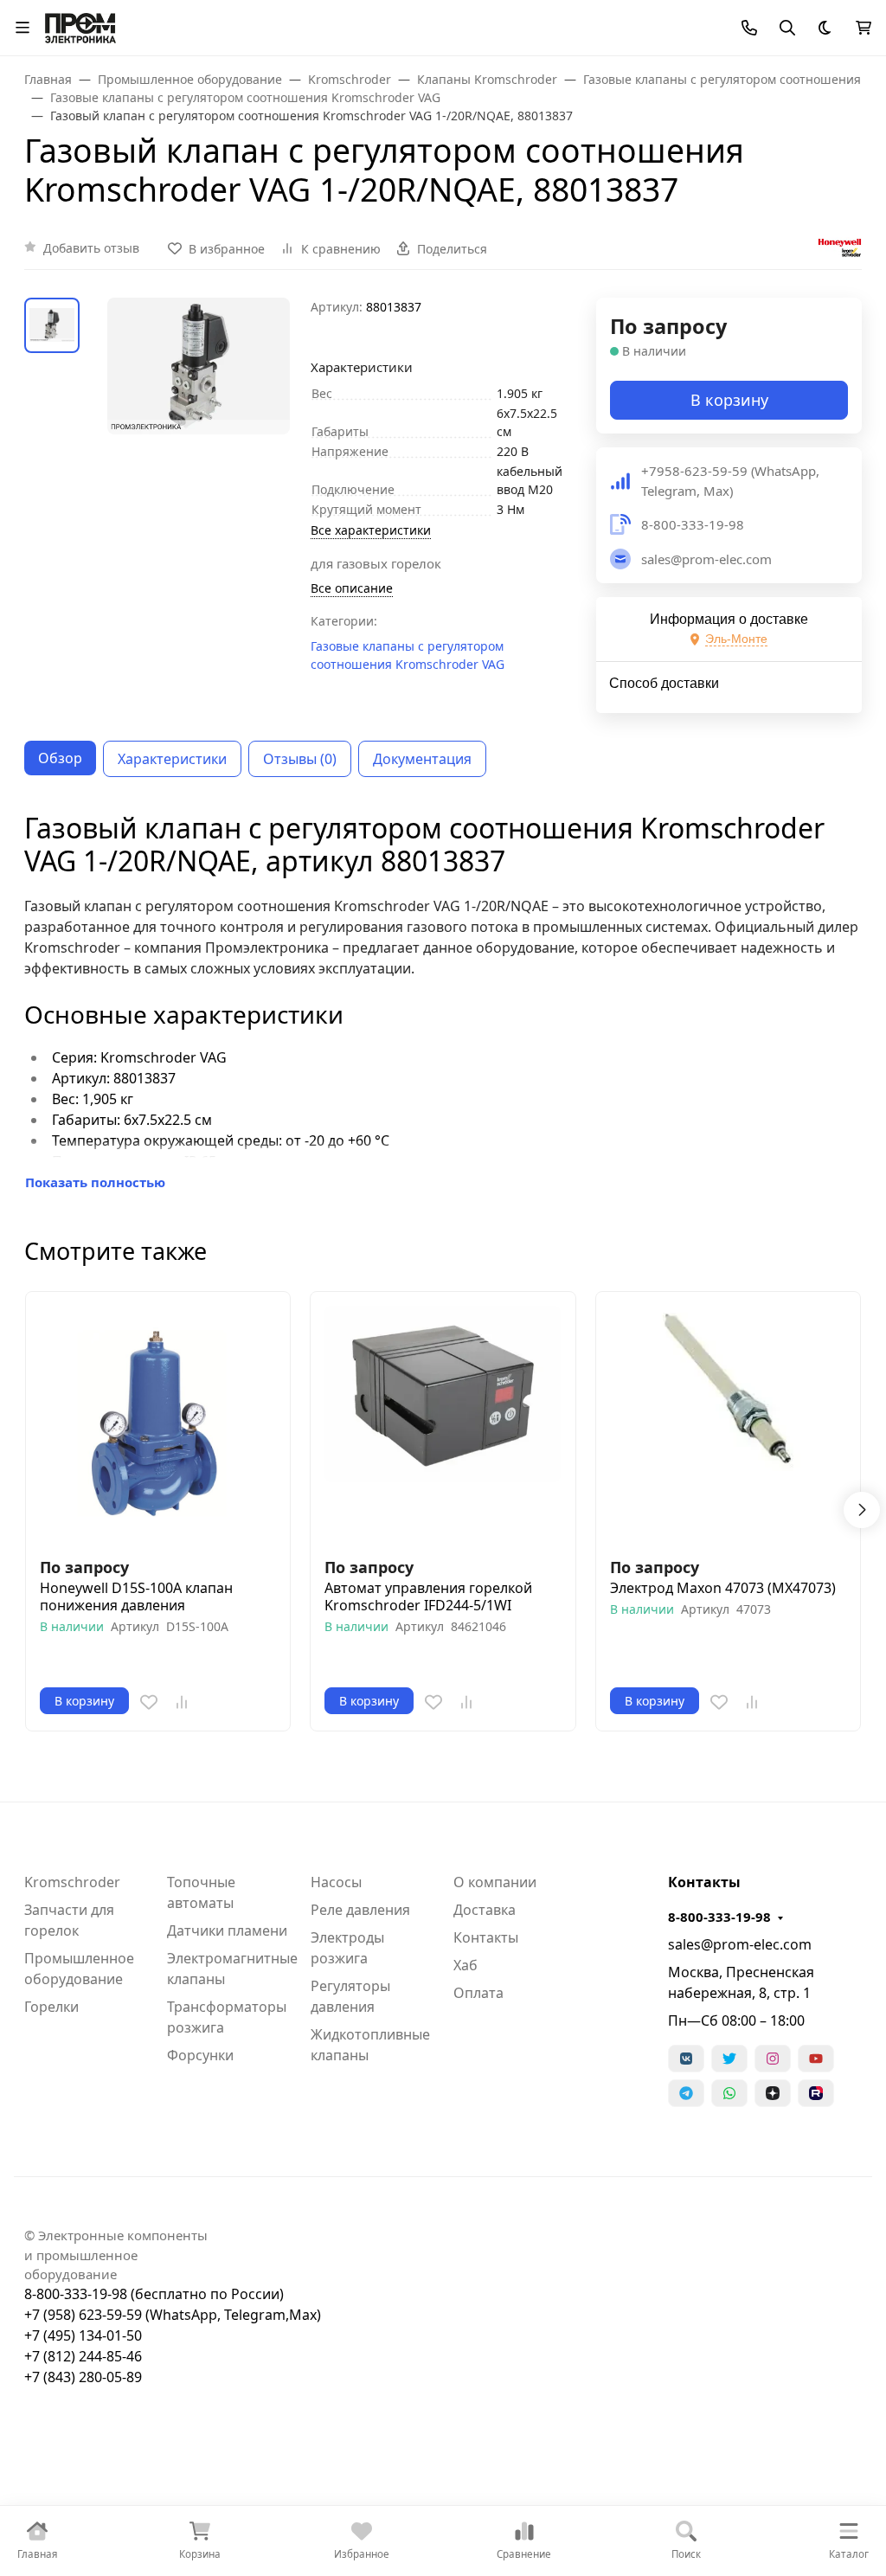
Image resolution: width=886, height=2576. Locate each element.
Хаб (465, 1965)
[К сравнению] (182, 1702)
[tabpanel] (443, 1002)
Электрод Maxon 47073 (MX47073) (723, 1588)
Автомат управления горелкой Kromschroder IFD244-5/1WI (428, 1596)
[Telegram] (686, 2093)
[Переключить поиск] (787, 28)
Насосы (336, 1882)
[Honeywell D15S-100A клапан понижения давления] (158, 1424)
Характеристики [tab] (172, 759)
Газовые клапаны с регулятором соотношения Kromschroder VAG (408, 655)
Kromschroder (72, 1882)
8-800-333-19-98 (719, 1917)
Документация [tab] (422, 759)
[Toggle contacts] (749, 28)
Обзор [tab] (60, 758)
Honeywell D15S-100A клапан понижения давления (136, 1596)
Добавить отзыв (91, 248)
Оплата (478, 1993)
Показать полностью (95, 1182)
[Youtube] (816, 2059)
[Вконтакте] (686, 2059)
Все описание (352, 588)
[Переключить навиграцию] (22, 28)
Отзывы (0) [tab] (300, 759)
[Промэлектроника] (80, 26)
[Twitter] (729, 2059)
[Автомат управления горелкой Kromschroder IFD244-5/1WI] (443, 1424)
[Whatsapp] (729, 2093)
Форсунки (200, 2055)
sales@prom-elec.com (740, 1944)
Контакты (486, 1937)
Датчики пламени (227, 1930)
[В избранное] (149, 1702)
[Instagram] (773, 2059)
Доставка (485, 1910)
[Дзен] (773, 2093)
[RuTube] (816, 2093)
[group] (199, 384)
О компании (495, 1882)
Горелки (51, 2007)
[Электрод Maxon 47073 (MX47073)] (728, 1424)
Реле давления (360, 1910)
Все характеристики (371, 530)
